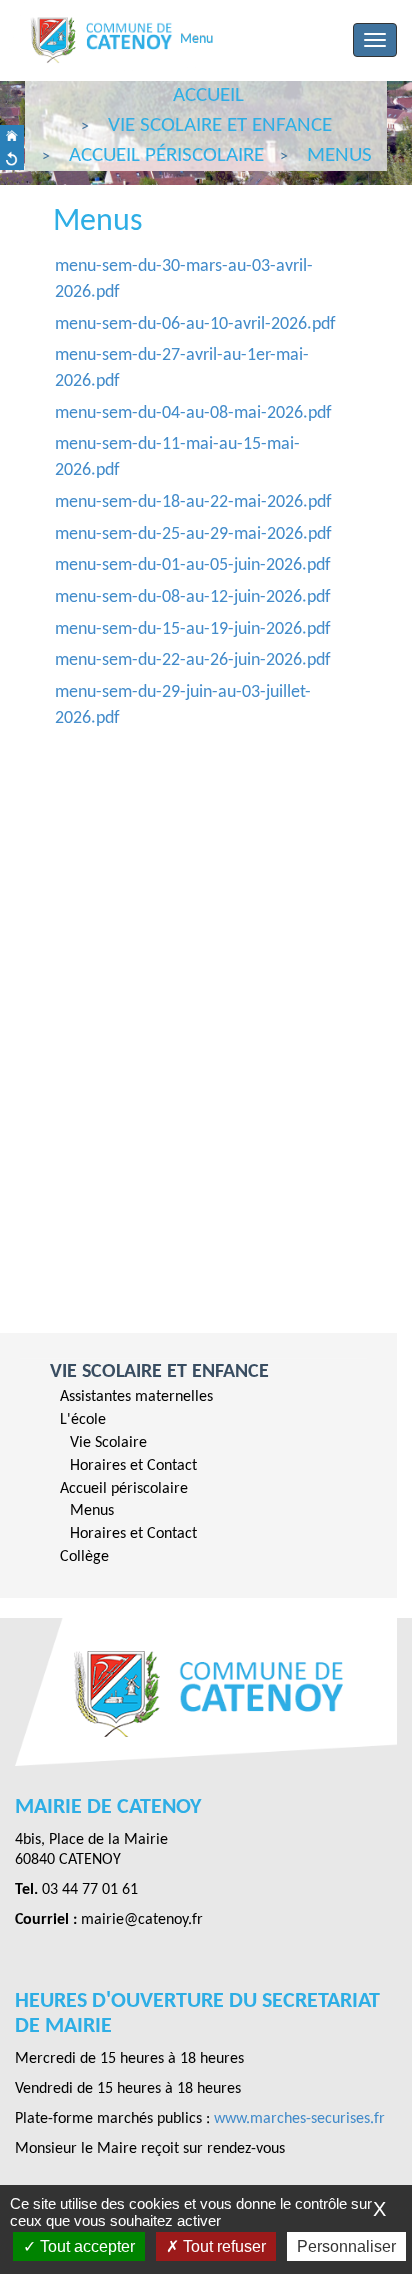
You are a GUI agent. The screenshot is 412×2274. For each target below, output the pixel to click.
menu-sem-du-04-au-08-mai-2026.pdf (193, 413)
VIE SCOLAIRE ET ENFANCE (159, 1372)
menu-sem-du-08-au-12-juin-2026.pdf (193, 597)
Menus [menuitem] (92, 1511)
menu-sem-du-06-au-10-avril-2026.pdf (195, 324)
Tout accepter (85, 2246)
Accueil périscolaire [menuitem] (124, 1489)
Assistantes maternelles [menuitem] (136, 1397)
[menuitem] (198, 1397)
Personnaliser (346, 2246)
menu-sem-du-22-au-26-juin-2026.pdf (193, 660)
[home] (12, 136)
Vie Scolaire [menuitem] (108, 1443)
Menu (196, 39)
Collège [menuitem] (84, 1557)
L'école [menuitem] (83, 1420)
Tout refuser (222, 2246)
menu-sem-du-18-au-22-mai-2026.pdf (193, 502)
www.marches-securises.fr (299, 2119)
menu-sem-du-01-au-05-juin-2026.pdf (193, 565)
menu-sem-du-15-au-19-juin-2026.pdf (193, 629)
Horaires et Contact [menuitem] (133, 1466)
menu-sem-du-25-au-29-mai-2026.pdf (193, 534)
